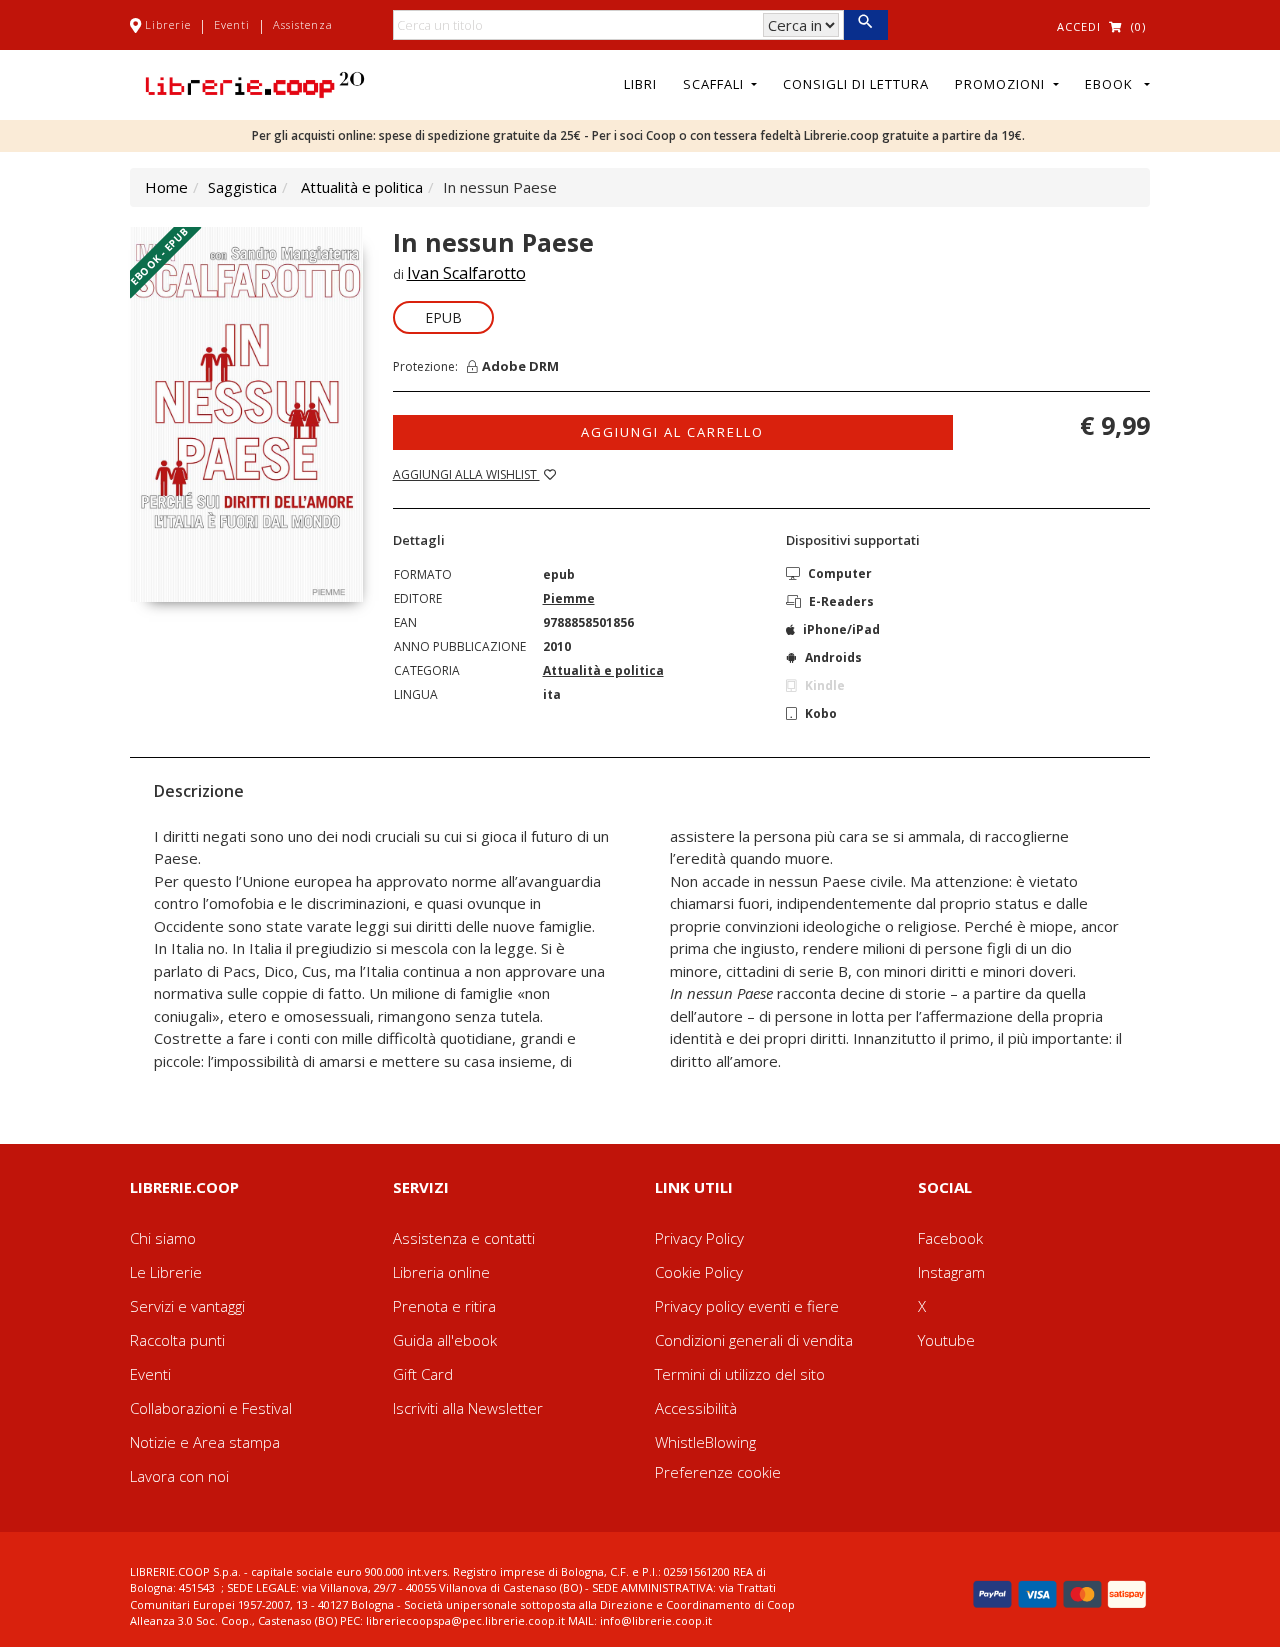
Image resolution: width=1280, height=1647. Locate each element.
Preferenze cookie (718, 1472)
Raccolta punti (177, 1340)
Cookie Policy (699, 1272)
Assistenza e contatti (464, 1238)
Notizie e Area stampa (205, 1442)
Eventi (232, 24)
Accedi (1079, 26)
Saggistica (242, 187)
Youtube (946, 1340)
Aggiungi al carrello (672, 432)
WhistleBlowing (705, 1442)
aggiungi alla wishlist (466, 474)
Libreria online (441, 1272)
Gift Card (423, 1374)
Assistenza (303, 24)
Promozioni (1002, 84)
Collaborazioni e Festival (211, 1408)
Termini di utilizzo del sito (740, 1374)
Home (166, 187)
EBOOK (1113, 84)
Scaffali (715, 84)
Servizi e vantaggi (187, 1306)
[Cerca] (865, 25)
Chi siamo (163, 1238)
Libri (640, 84)
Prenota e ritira (444, 1306)
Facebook (950, 1238)
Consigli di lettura (856, 84)
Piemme (569, 598)
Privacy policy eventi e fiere (747, 1306)
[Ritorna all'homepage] (255, 83)
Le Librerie (166, 1272)
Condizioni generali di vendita (754, 1340)
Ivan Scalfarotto (466, 273)
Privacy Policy (699, 1238)
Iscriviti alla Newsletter (468, 1408)
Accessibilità (696, 1408)
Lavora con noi (179, 1476)
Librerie (168, 24)
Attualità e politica (362, 187)
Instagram (951, 1272)
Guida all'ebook (445, 1340)
